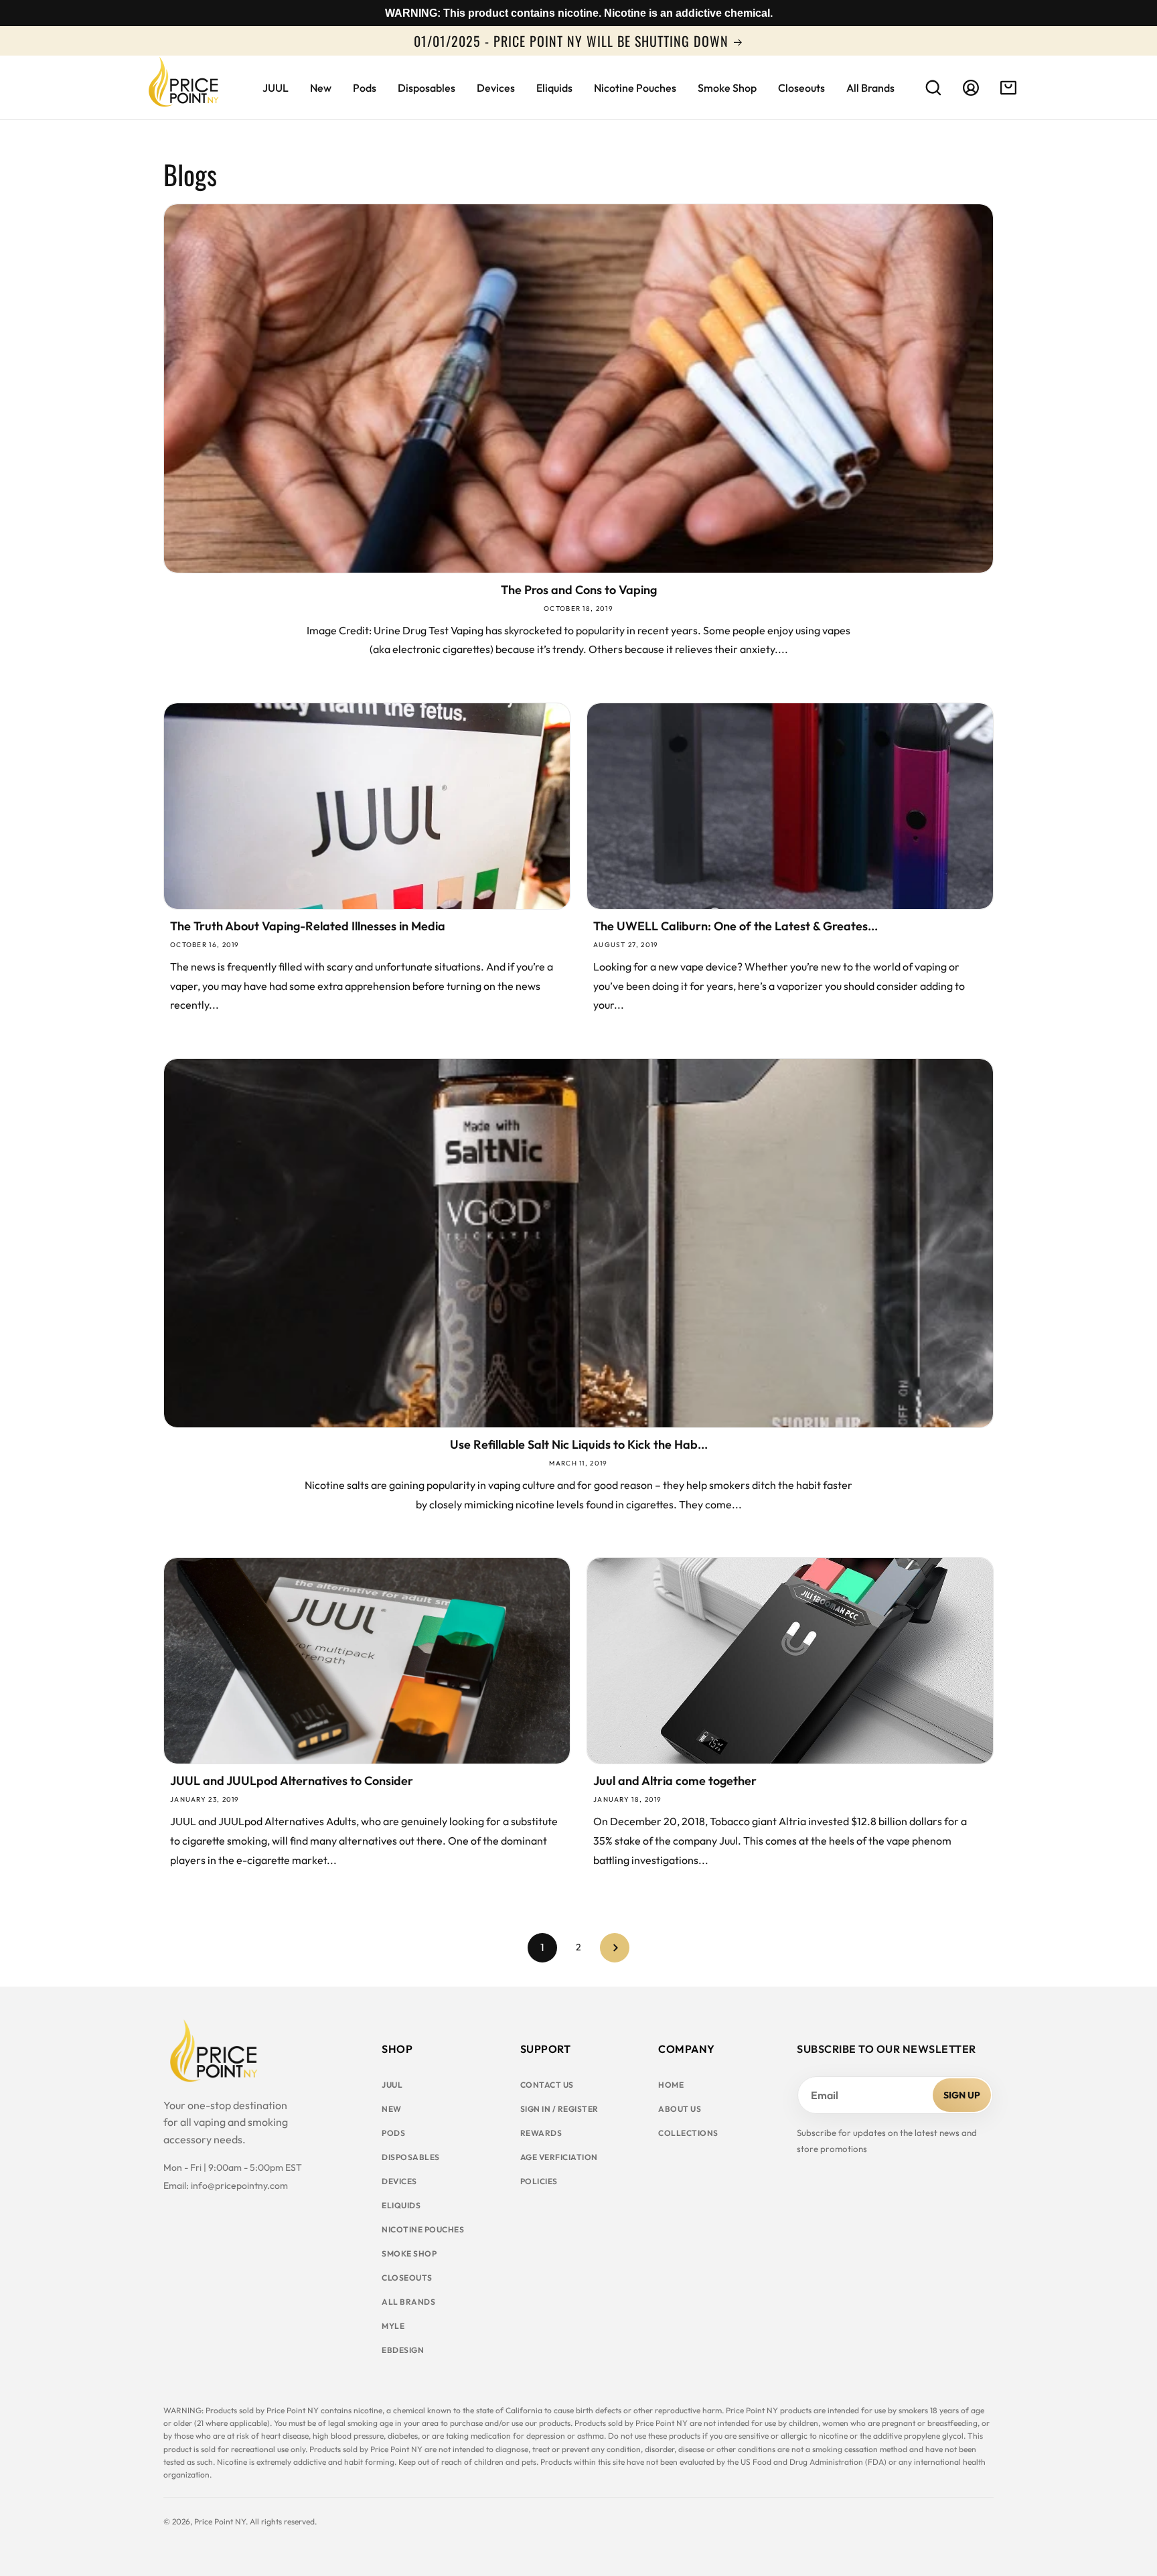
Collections (688, 2133)
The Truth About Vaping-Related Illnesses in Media (308, 926)
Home (671, 2085)
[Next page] (615, 1948)
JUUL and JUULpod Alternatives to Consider (292, 1781)
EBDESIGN (403, 2350)
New (392, 2109)
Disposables (411, 2157)
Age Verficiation (559, 2157)
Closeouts (407, 2278)
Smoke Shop (409, 2253)
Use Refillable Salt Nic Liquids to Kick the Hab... (579, 1445)
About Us (680, 2109)
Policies (539, 2181)
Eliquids (401, 2205)
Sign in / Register (559, 2109)
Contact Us (547, 2085)
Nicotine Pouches (423, 2229)
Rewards (541, 2133)
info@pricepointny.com (239, 2186)
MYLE (393, 2326)
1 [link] (542, 1947)
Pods (393, 2133)
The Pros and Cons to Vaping (579, 590)
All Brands (408, 2302)
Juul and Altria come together (675, 1781)
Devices (399, 2181)
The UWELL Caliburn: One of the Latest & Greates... (736, 926)
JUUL (392, 2085)
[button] (933, 88)
